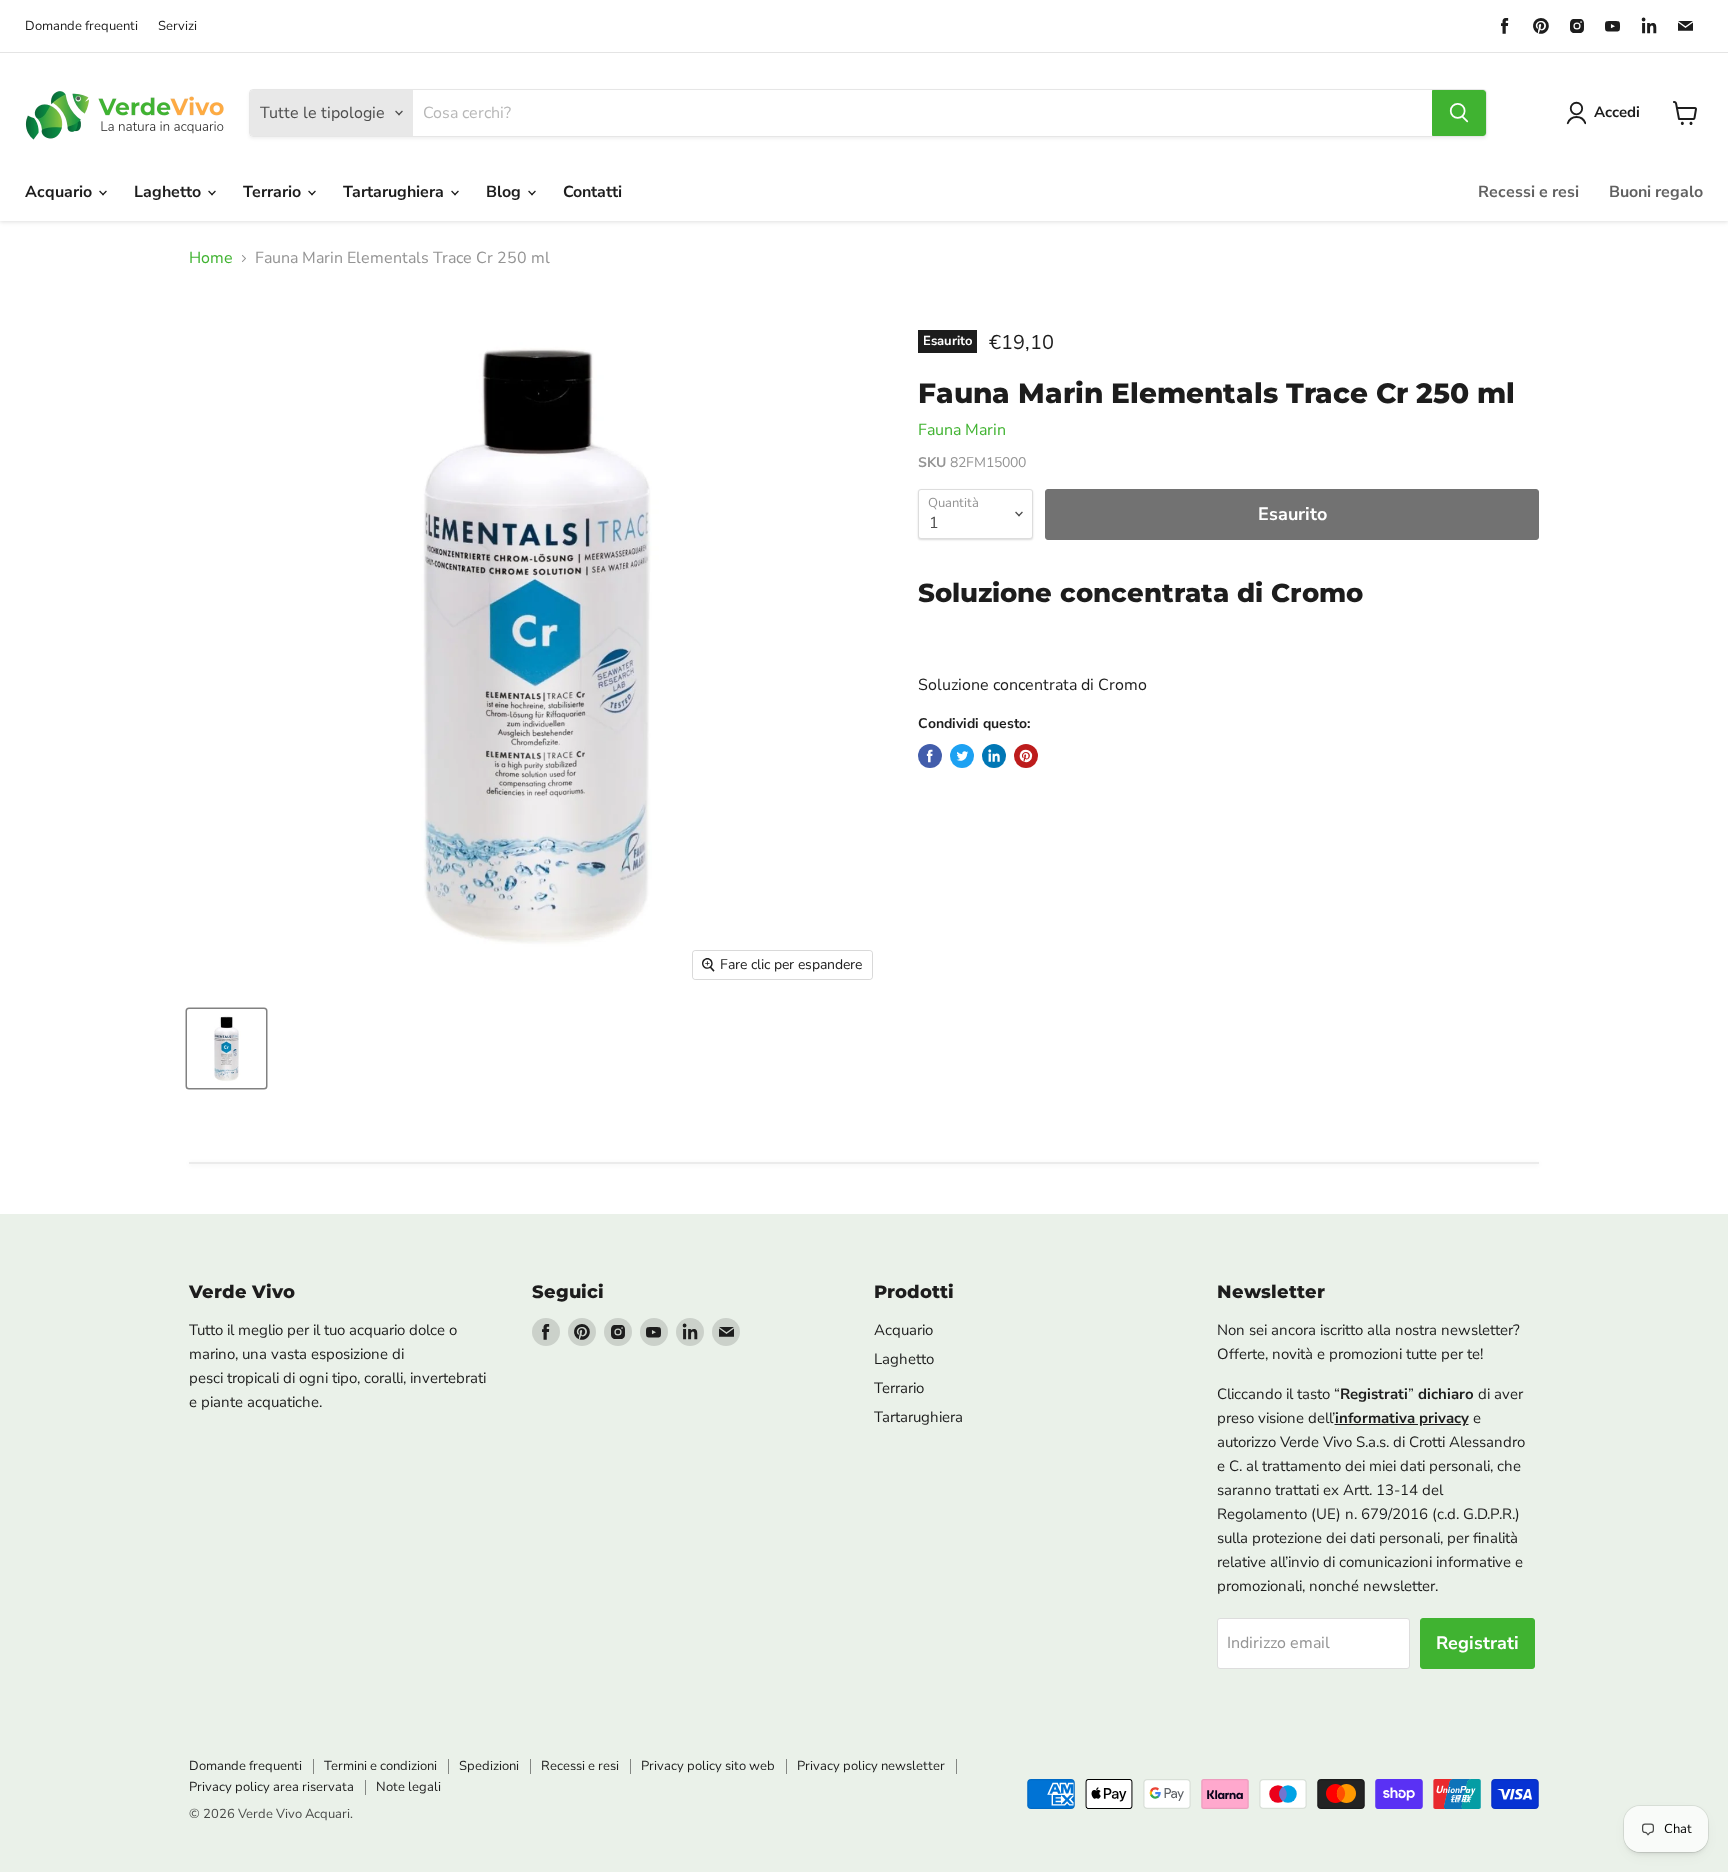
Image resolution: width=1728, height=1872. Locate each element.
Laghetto (169, 192)
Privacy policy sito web (708, 1766)
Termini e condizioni (380, 1766)
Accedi (1617, 112)
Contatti (592, 192)
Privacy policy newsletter (871, 1766)
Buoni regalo (1656, 192)
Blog (505, 192)
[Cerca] (1459, 113)
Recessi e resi (1528, 192)
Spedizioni (489, 1766)
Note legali (408, 1787)
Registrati (1477, 1643)
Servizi (177, 26)
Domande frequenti (81, 26)
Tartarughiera (395, 192)
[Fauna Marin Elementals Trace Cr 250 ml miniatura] (226, 1048)
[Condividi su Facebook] (930, 756)
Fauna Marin (962, 430)
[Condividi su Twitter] (962, 756)
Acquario (60, 192)
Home (211, 258)
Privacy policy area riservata (271, 1787)
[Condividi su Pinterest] (1026, 756)
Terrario (274, 192)
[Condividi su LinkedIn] (994, 756)
